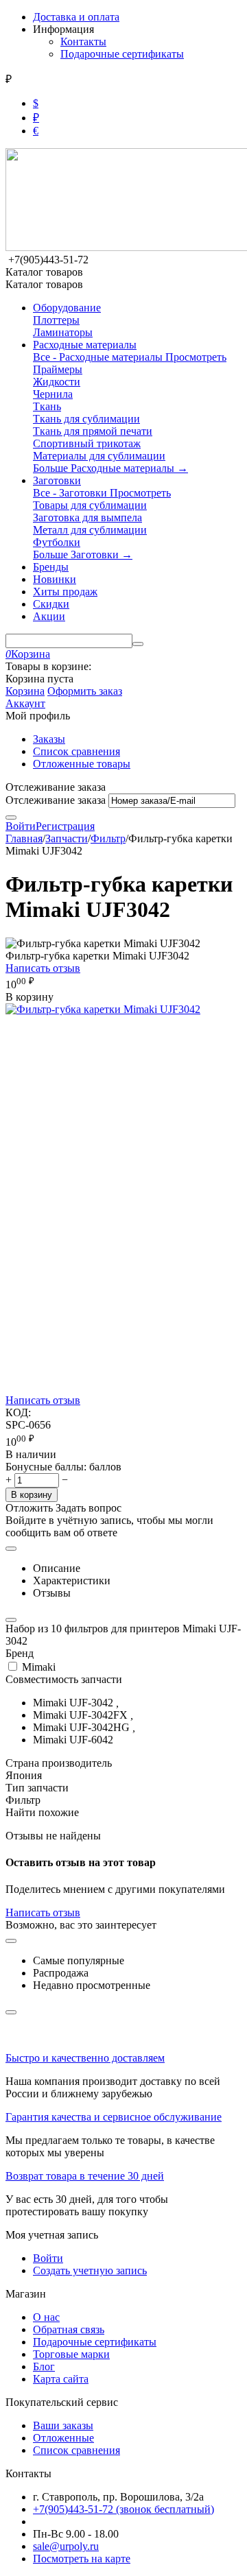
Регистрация (65, 826)
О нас (46, 2317)
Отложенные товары (82, 764)
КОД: (18, 1412)
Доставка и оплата (76, 17)
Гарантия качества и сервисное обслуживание (114, 2117)
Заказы (49, 739)
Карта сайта (61, 2379)
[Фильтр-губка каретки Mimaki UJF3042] (103, 1009)
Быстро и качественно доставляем (85, 2058)
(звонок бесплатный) (123, 2509)
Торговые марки (71, 2354)
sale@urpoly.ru (66, 2546)
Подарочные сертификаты (122, 54)
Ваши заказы (63, 2425)
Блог (44, 2366)
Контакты (83, 41)
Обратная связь (69, 2329)
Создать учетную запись (90, 2270)
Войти (21, 826)
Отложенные (63, 2438)
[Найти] (138, 644)
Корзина (25, 691)
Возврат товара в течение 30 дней (85, 2176)
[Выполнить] (11, 818)
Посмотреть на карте (82, 2559)
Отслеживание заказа (56, 800)
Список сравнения (77, 751)
